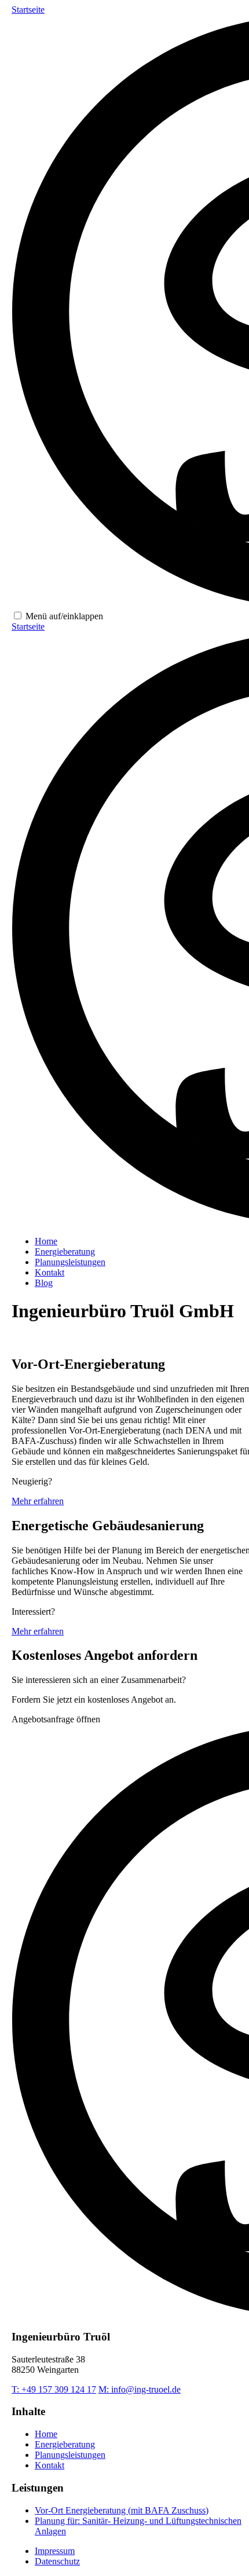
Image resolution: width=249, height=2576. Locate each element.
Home (46, 1241)
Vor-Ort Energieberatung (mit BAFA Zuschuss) (122, 2510)
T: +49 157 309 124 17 (54, 2389)
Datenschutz (57, 2561)
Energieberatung (65, 1252)
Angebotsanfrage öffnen (56, 1719)
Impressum (55, 2551)
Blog (44, 1283)
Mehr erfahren (38, 1501)
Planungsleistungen (70, 1262)
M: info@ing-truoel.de (140, 2389)
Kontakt (50, 1272)
